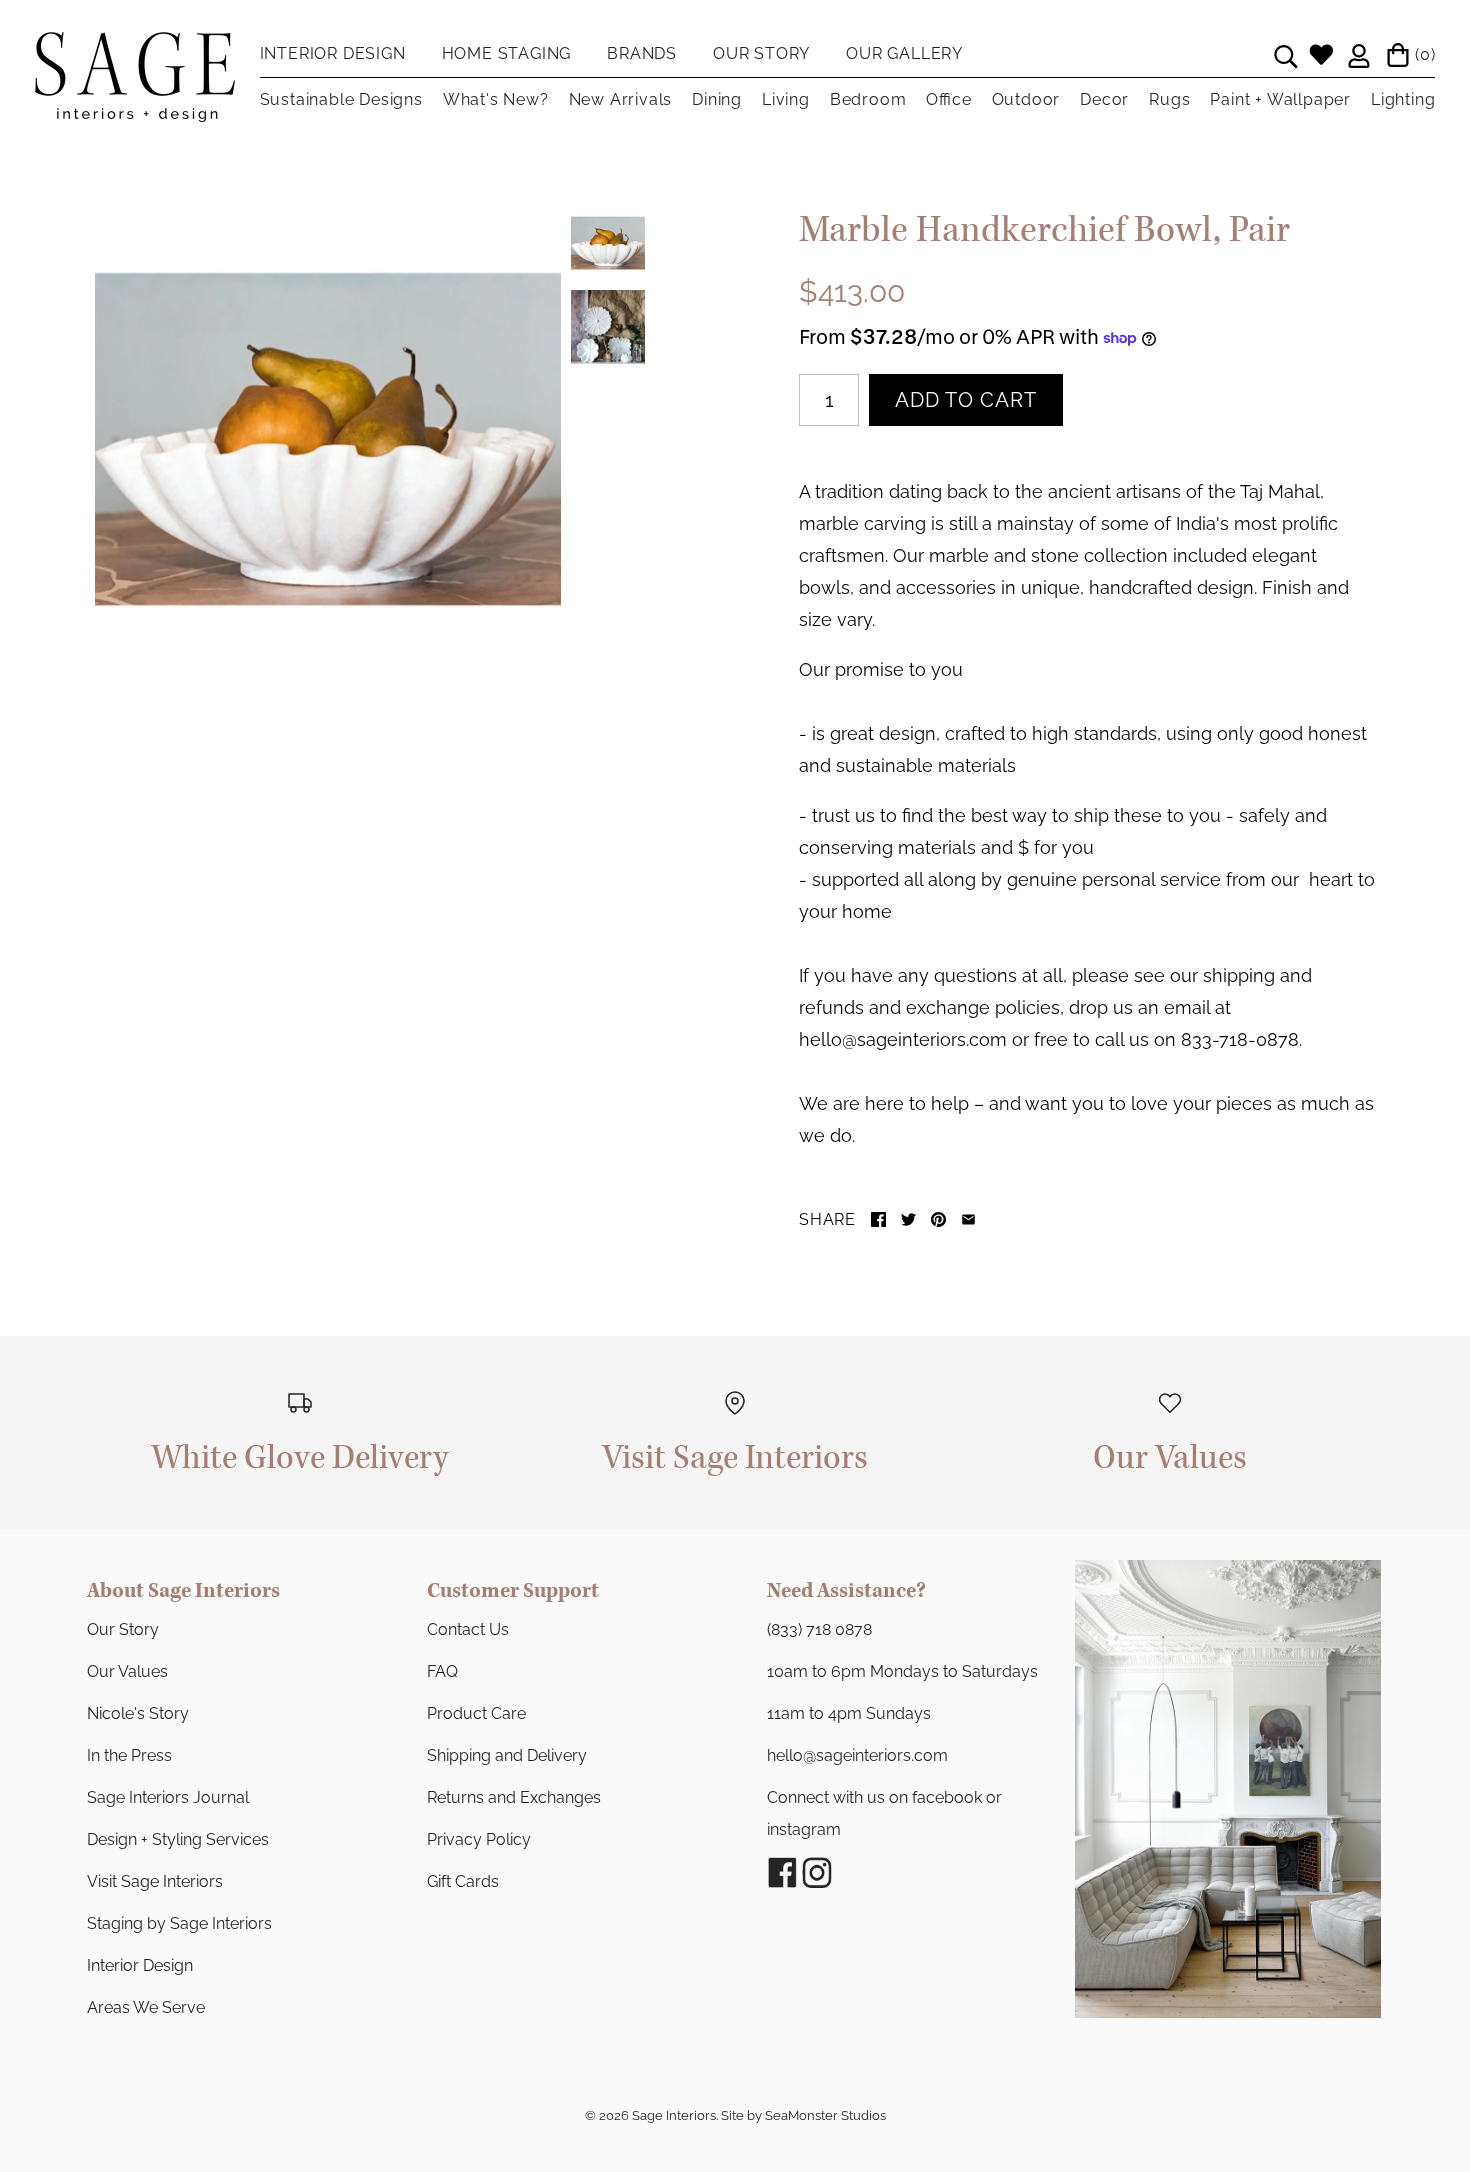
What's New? (496, 99)
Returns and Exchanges (514, 1797)
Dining (717, 99)
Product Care (476, 1713)
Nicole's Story (138, 1713)
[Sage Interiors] (135, 48)
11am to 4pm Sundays (849, 1713)
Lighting (1403, 99)
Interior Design (140, 1965)
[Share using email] (968, 1219)
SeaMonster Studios (825, 2115)
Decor (1104, 99)
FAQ (442, 1671)
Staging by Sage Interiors (179, 1923)
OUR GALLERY (904, 53)
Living (786, 99)
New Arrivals (621, 99)
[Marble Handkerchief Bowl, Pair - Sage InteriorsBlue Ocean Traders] (328, 439)
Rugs (1169, 99)
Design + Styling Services (178, 1839)
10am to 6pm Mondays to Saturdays (902, 1671)
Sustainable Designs (341, 99)
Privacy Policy (479, 1839)
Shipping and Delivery (507, 1755)
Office (948, 99)
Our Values (127, 1671)
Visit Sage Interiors (155, 1881)
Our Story (123, 1629)
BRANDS (642, 53)
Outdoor (1026, 99)
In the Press (129, 1755)
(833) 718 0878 (819, 1629)
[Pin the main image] (938, 1219)
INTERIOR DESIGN (333, 53)
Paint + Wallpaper (1280, 99)
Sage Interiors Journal (168, 1797)
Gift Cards (463, 1881)
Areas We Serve (146, 2007)
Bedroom (868, 99)
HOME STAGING (507, 53)
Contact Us (468, 1629)
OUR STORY (761, 53)
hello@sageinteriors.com (857, 1755)
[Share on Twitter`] (908, 1219)
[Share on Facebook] (878, 1219)
